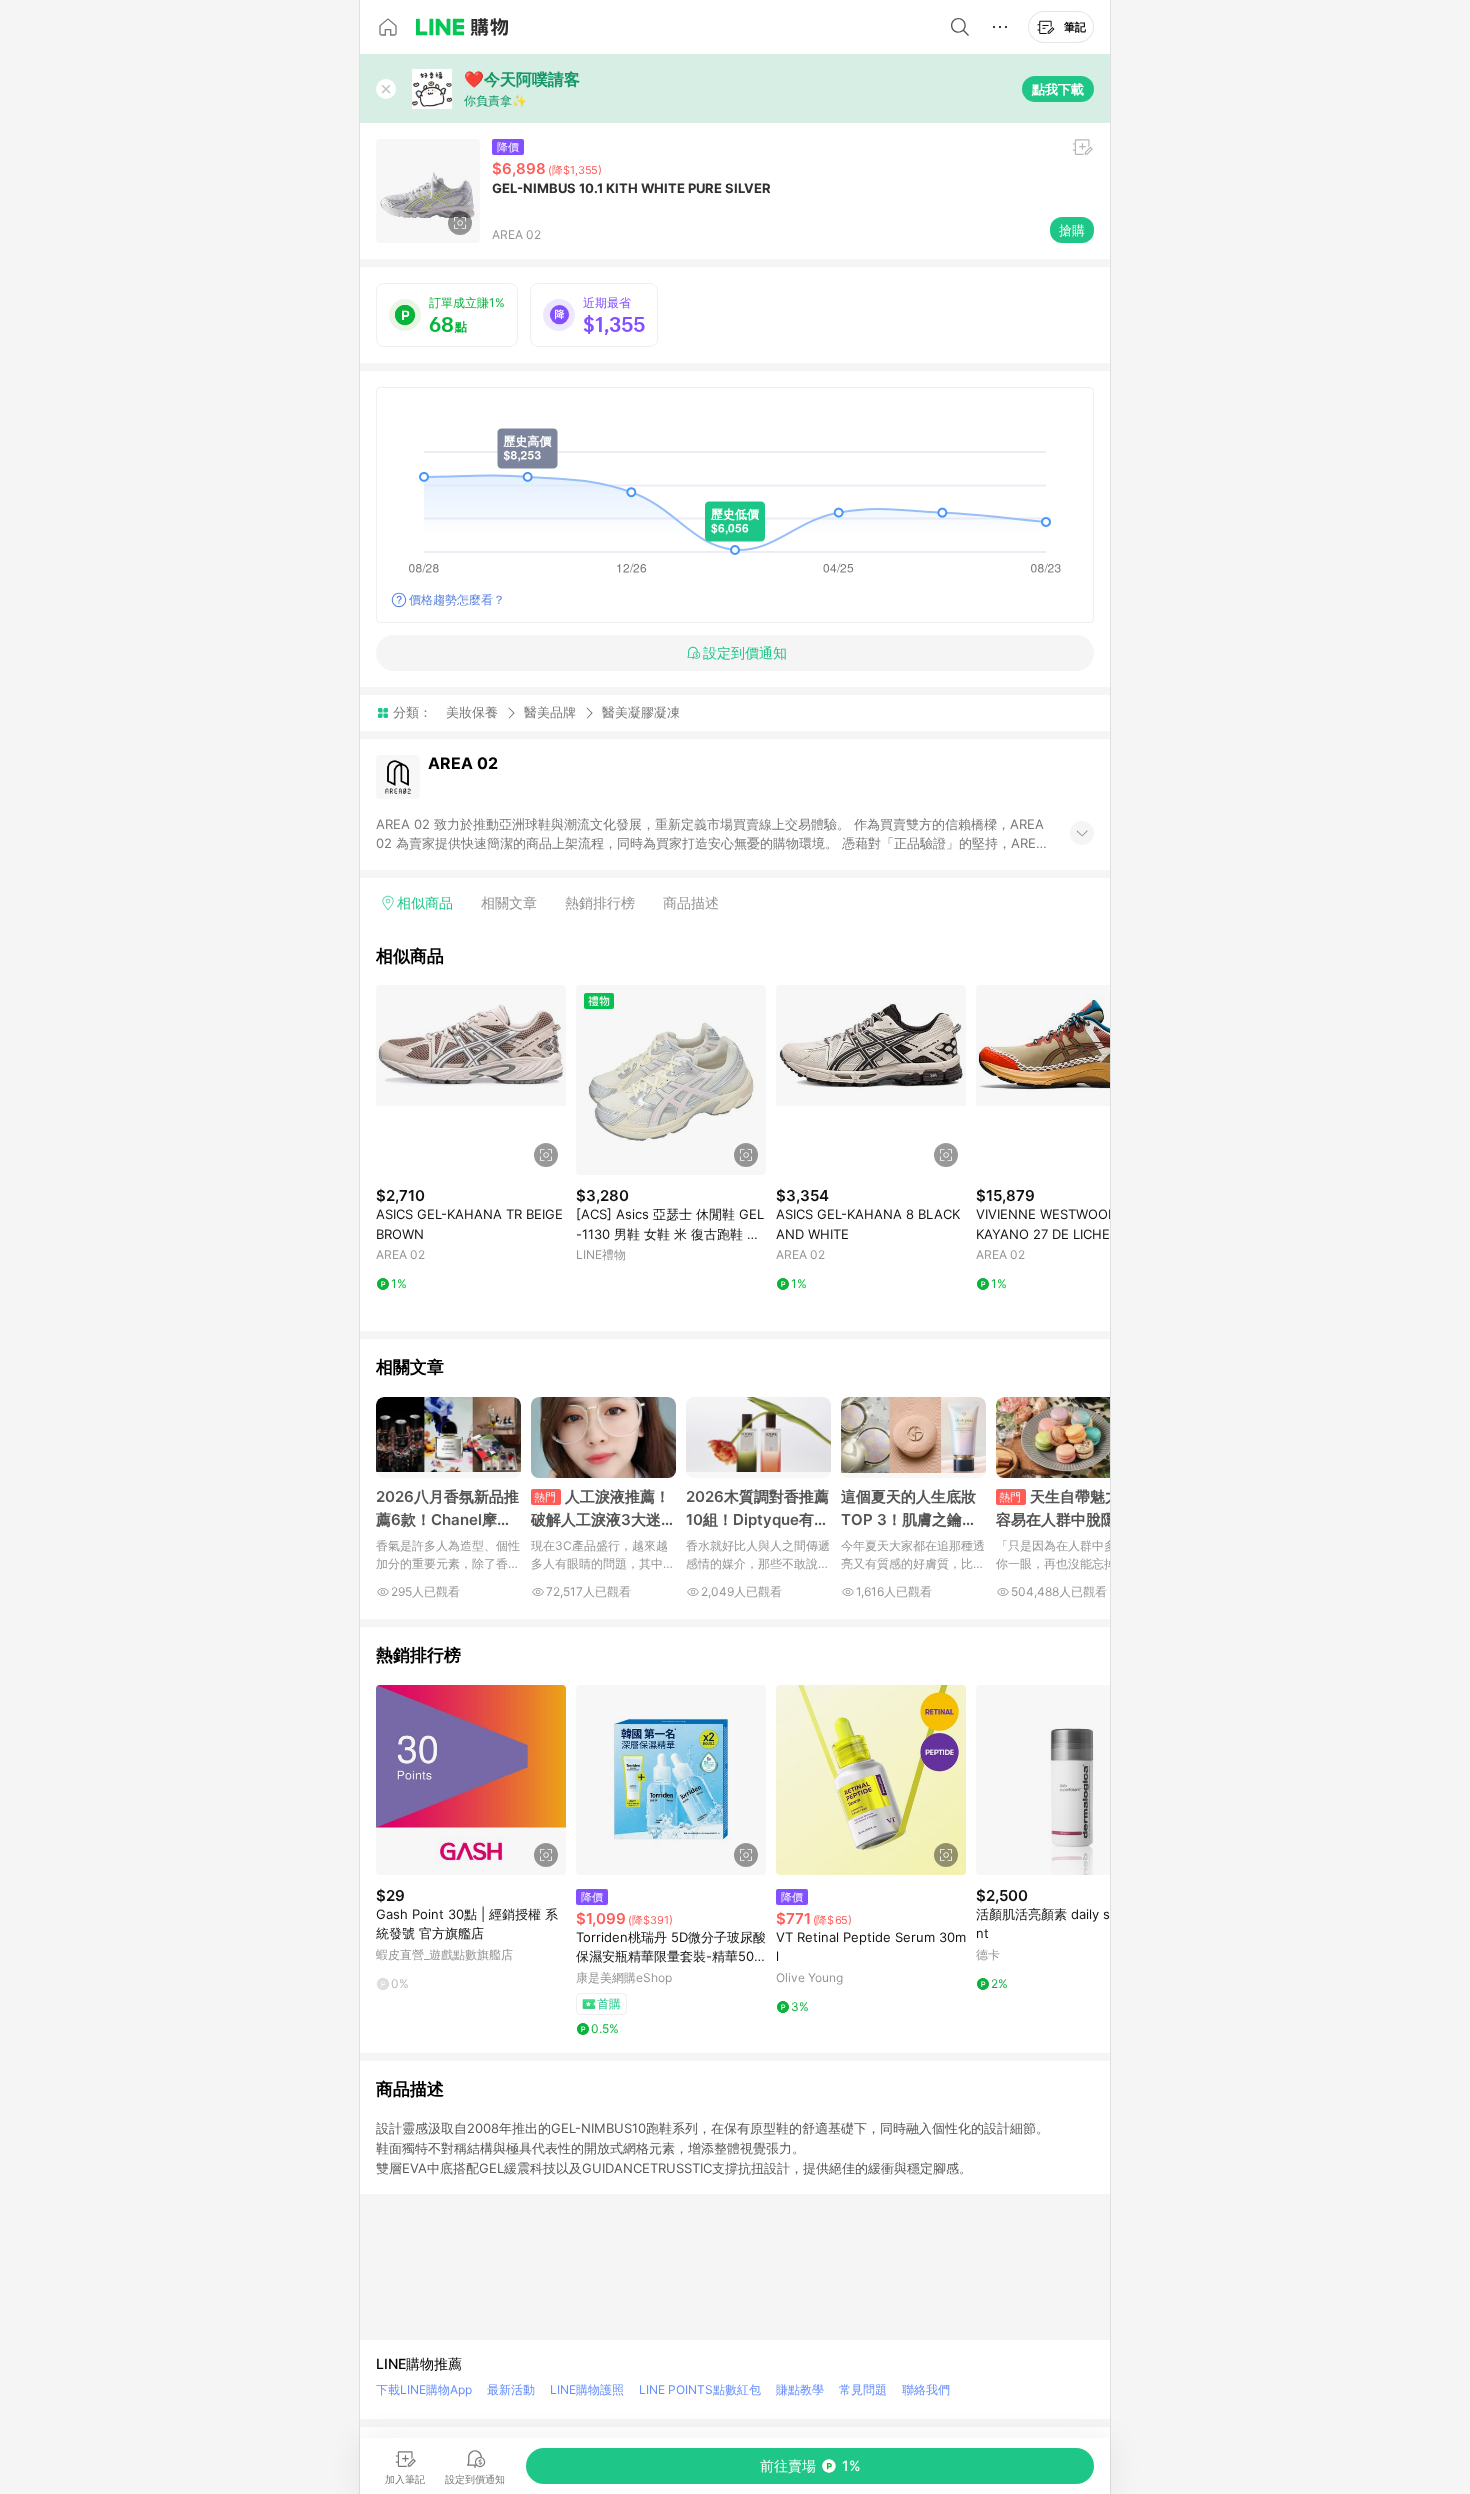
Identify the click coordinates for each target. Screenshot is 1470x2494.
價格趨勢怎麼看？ (457, 599)
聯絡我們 (926, 2389)
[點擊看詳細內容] (471, 1080)
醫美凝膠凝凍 (641, 712)
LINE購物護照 (587, 2389)
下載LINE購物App (424, 2389)
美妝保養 (472, 712)
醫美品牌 (550, 712)
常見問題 (863, 2389)
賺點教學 (800, 2389)
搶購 (1072, 230)
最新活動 (511, 2389)
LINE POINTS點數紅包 (700, 2389)
